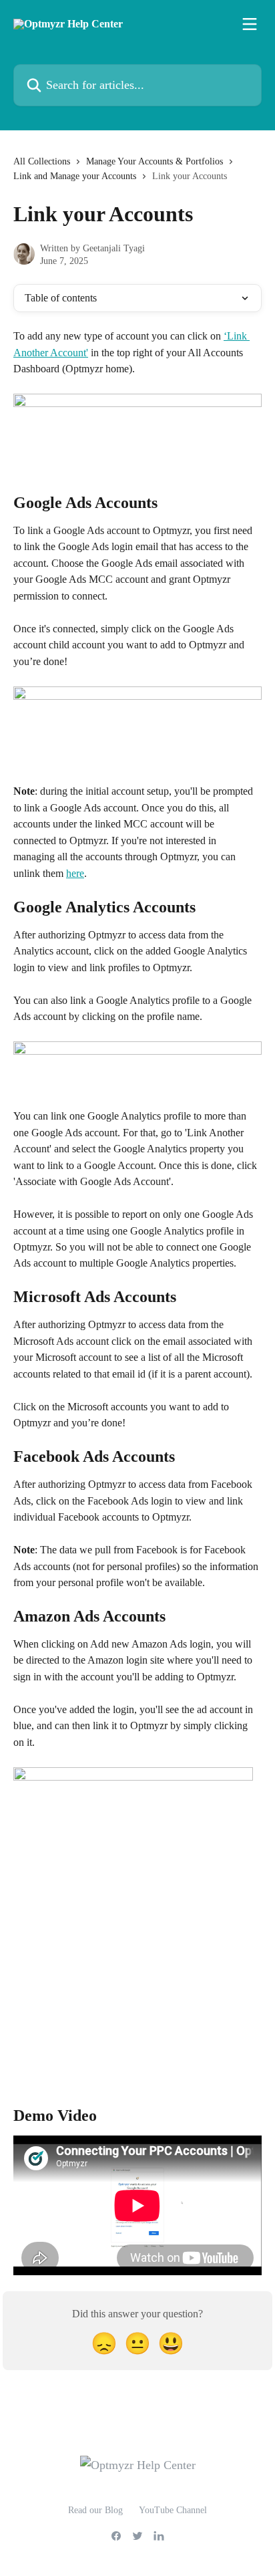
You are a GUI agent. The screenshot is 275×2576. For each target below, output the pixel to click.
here (75, 873)
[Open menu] (250, 24)
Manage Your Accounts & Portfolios (155, 161)
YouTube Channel (173, 2510)
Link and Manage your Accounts (75, 176)
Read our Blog (95, 2510)
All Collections (42, 161)
